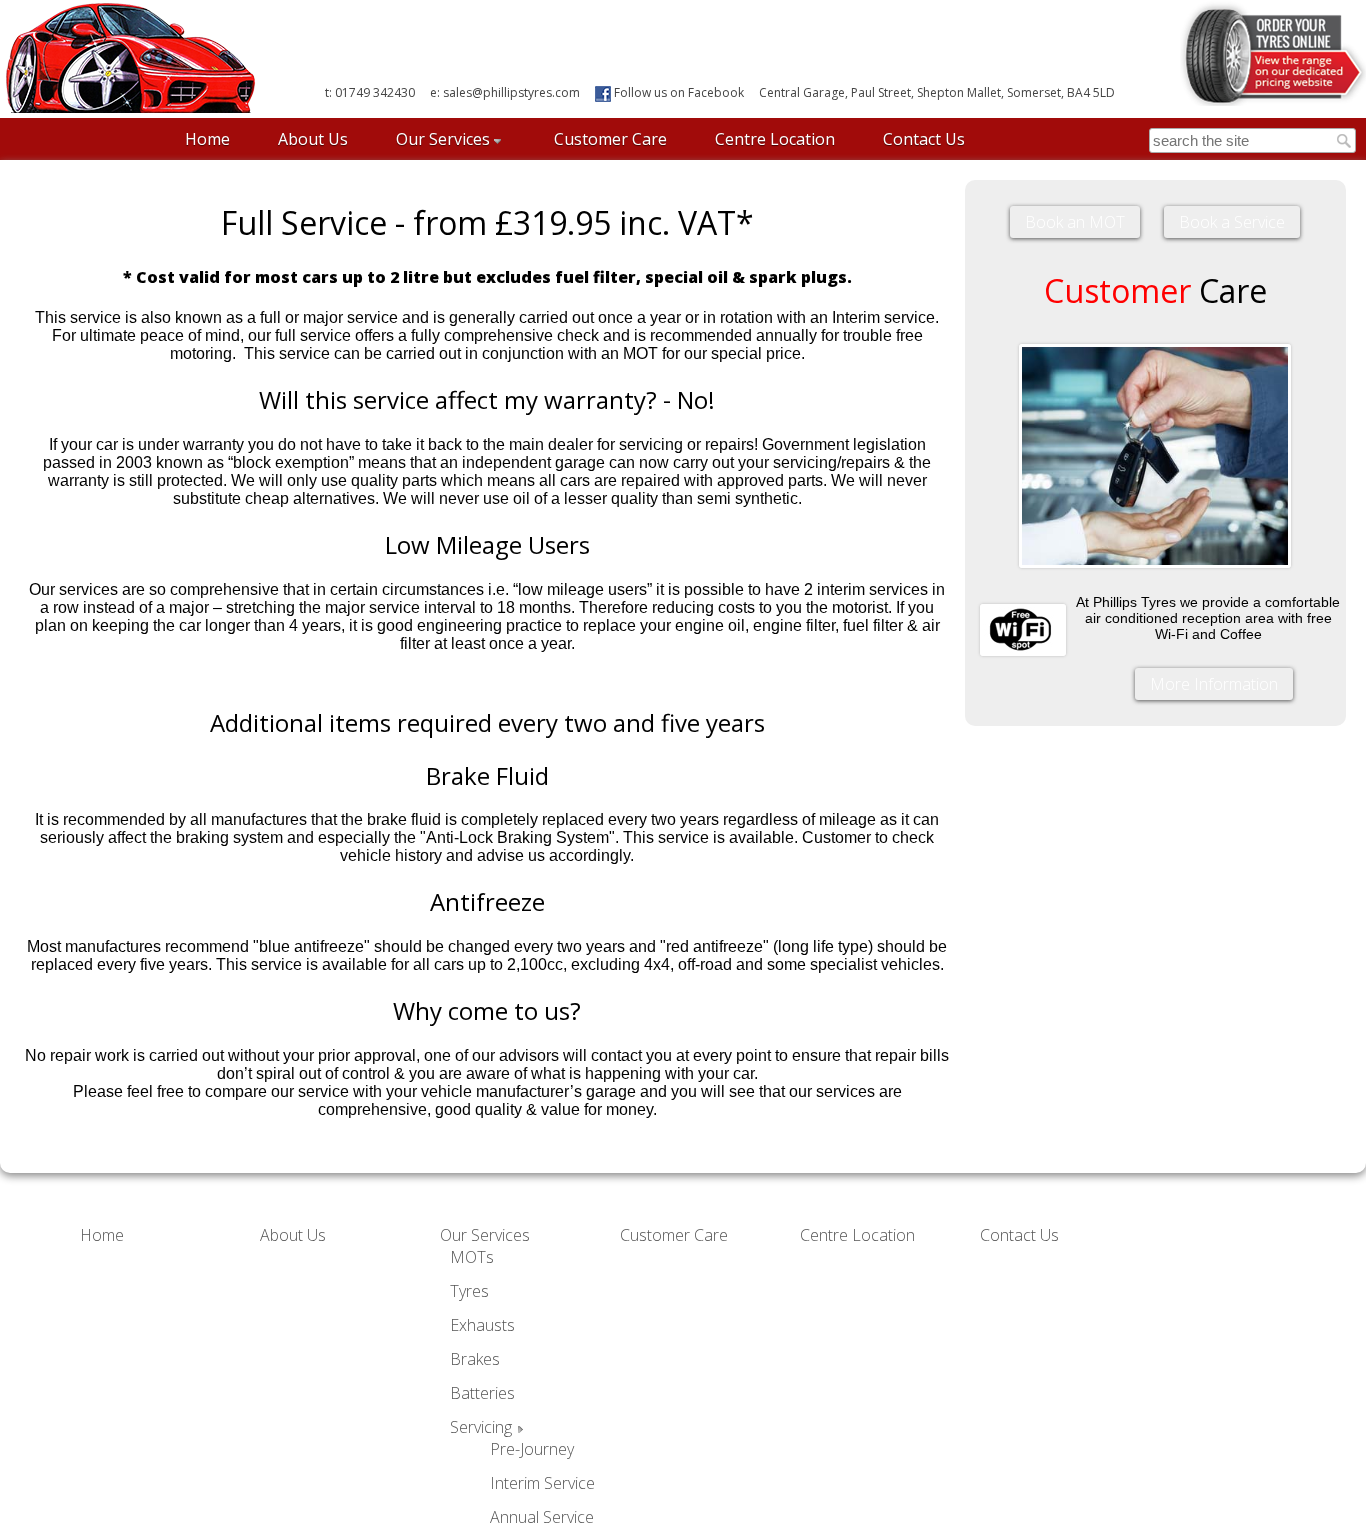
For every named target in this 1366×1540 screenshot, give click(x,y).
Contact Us (924, 139)
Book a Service (1232, 222)
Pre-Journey (532, 1449)
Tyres (469, 1291)
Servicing (481, 1427)
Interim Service (542, 1483)
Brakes (475, 1359)
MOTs (472, 1257)
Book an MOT (1075, 222)
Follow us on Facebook (677, 92)
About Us (313, 139)
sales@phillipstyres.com (511, 92)
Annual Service (542, 1517)
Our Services (443, 139)
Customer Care (610, 139)
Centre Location (775, 139)
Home (207, 139)
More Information (1214, 684)
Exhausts (482, 1325)
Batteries (482, 1393)
